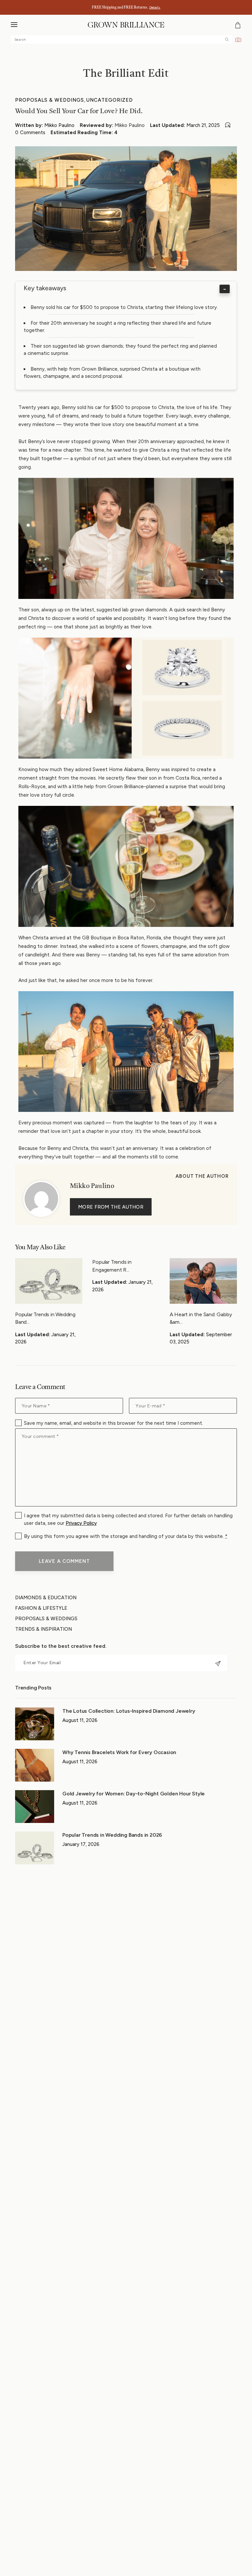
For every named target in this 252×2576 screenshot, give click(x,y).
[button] (14, 25)
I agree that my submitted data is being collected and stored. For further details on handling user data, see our (128, 1519)
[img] (227, 40)
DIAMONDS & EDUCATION (46, 1598)
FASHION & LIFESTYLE (41, 1608)
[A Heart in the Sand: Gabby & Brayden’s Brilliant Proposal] (203, 1281)
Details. (155, 7)
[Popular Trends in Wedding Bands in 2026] (49, 1281)
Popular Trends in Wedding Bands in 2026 (113, 1835)
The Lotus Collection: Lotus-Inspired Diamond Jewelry (129, 1711)
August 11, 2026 (80, 1720)
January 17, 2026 (81, 1844)
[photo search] (238, 39)
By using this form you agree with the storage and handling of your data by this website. (126, 1536)
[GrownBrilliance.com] (126, 25)
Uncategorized (110, 100)
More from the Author (111, 1207)
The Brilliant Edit (126, 74)
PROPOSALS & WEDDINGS (50, 100)
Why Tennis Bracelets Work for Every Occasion (119, 1752)
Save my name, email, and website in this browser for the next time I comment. (114, 1423)
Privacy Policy (81, 1523)
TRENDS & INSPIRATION (43, 1629)
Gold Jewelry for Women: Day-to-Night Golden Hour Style (134, 1794)
